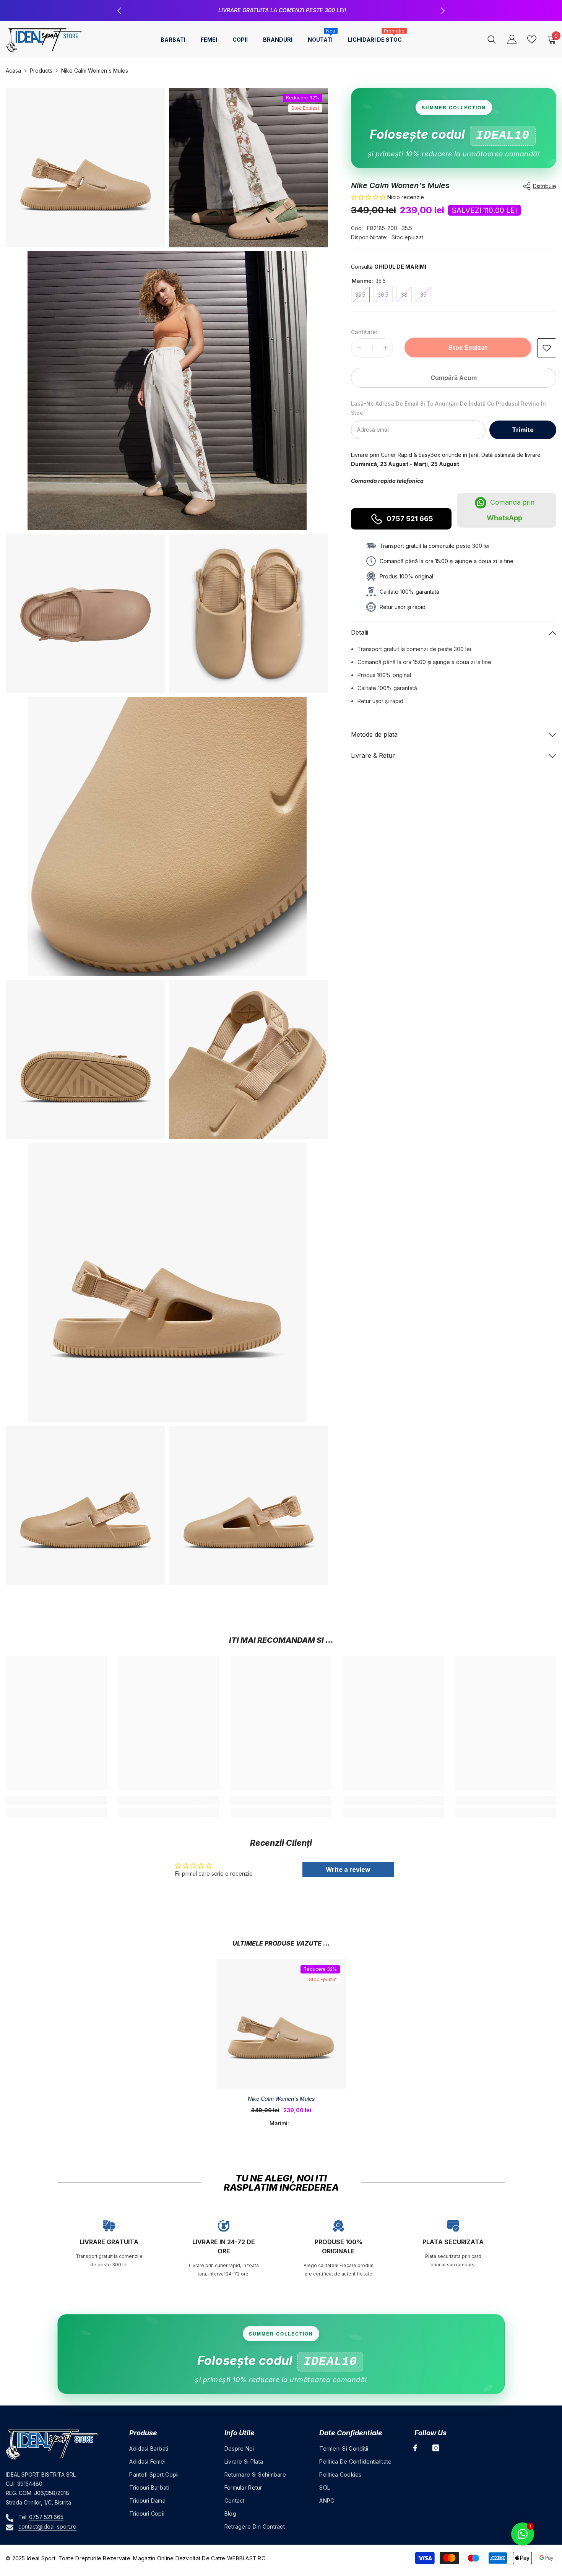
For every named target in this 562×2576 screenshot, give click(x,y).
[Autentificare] (512, 39)
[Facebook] (415, 2448)
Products (41, 71)
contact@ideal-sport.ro (47, 2526)
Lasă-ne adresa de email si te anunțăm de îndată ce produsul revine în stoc (448, 408)
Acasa (13, 71)
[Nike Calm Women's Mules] (281, 2024)
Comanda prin (511, 510)
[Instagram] (436, 2448)
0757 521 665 (410, 519)
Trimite (523, 430)
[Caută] (492, 39)
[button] (368, 197)
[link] (547, 348)
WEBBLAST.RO (246, 2558)
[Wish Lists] (532, 39)
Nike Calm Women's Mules (281, 2099)
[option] (281, 11)
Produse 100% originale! (282, 10)
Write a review (348, 1869)
